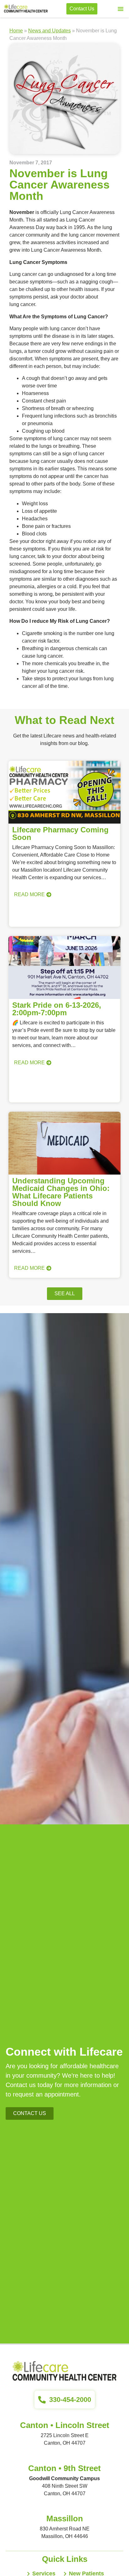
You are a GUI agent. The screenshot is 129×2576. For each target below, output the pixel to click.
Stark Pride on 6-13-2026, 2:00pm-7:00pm (57, 1009)
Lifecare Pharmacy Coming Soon (60, 833)
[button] (121, 9)
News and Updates (49, 31)
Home (16, 31)
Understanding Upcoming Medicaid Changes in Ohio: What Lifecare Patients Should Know (61, 1192)
